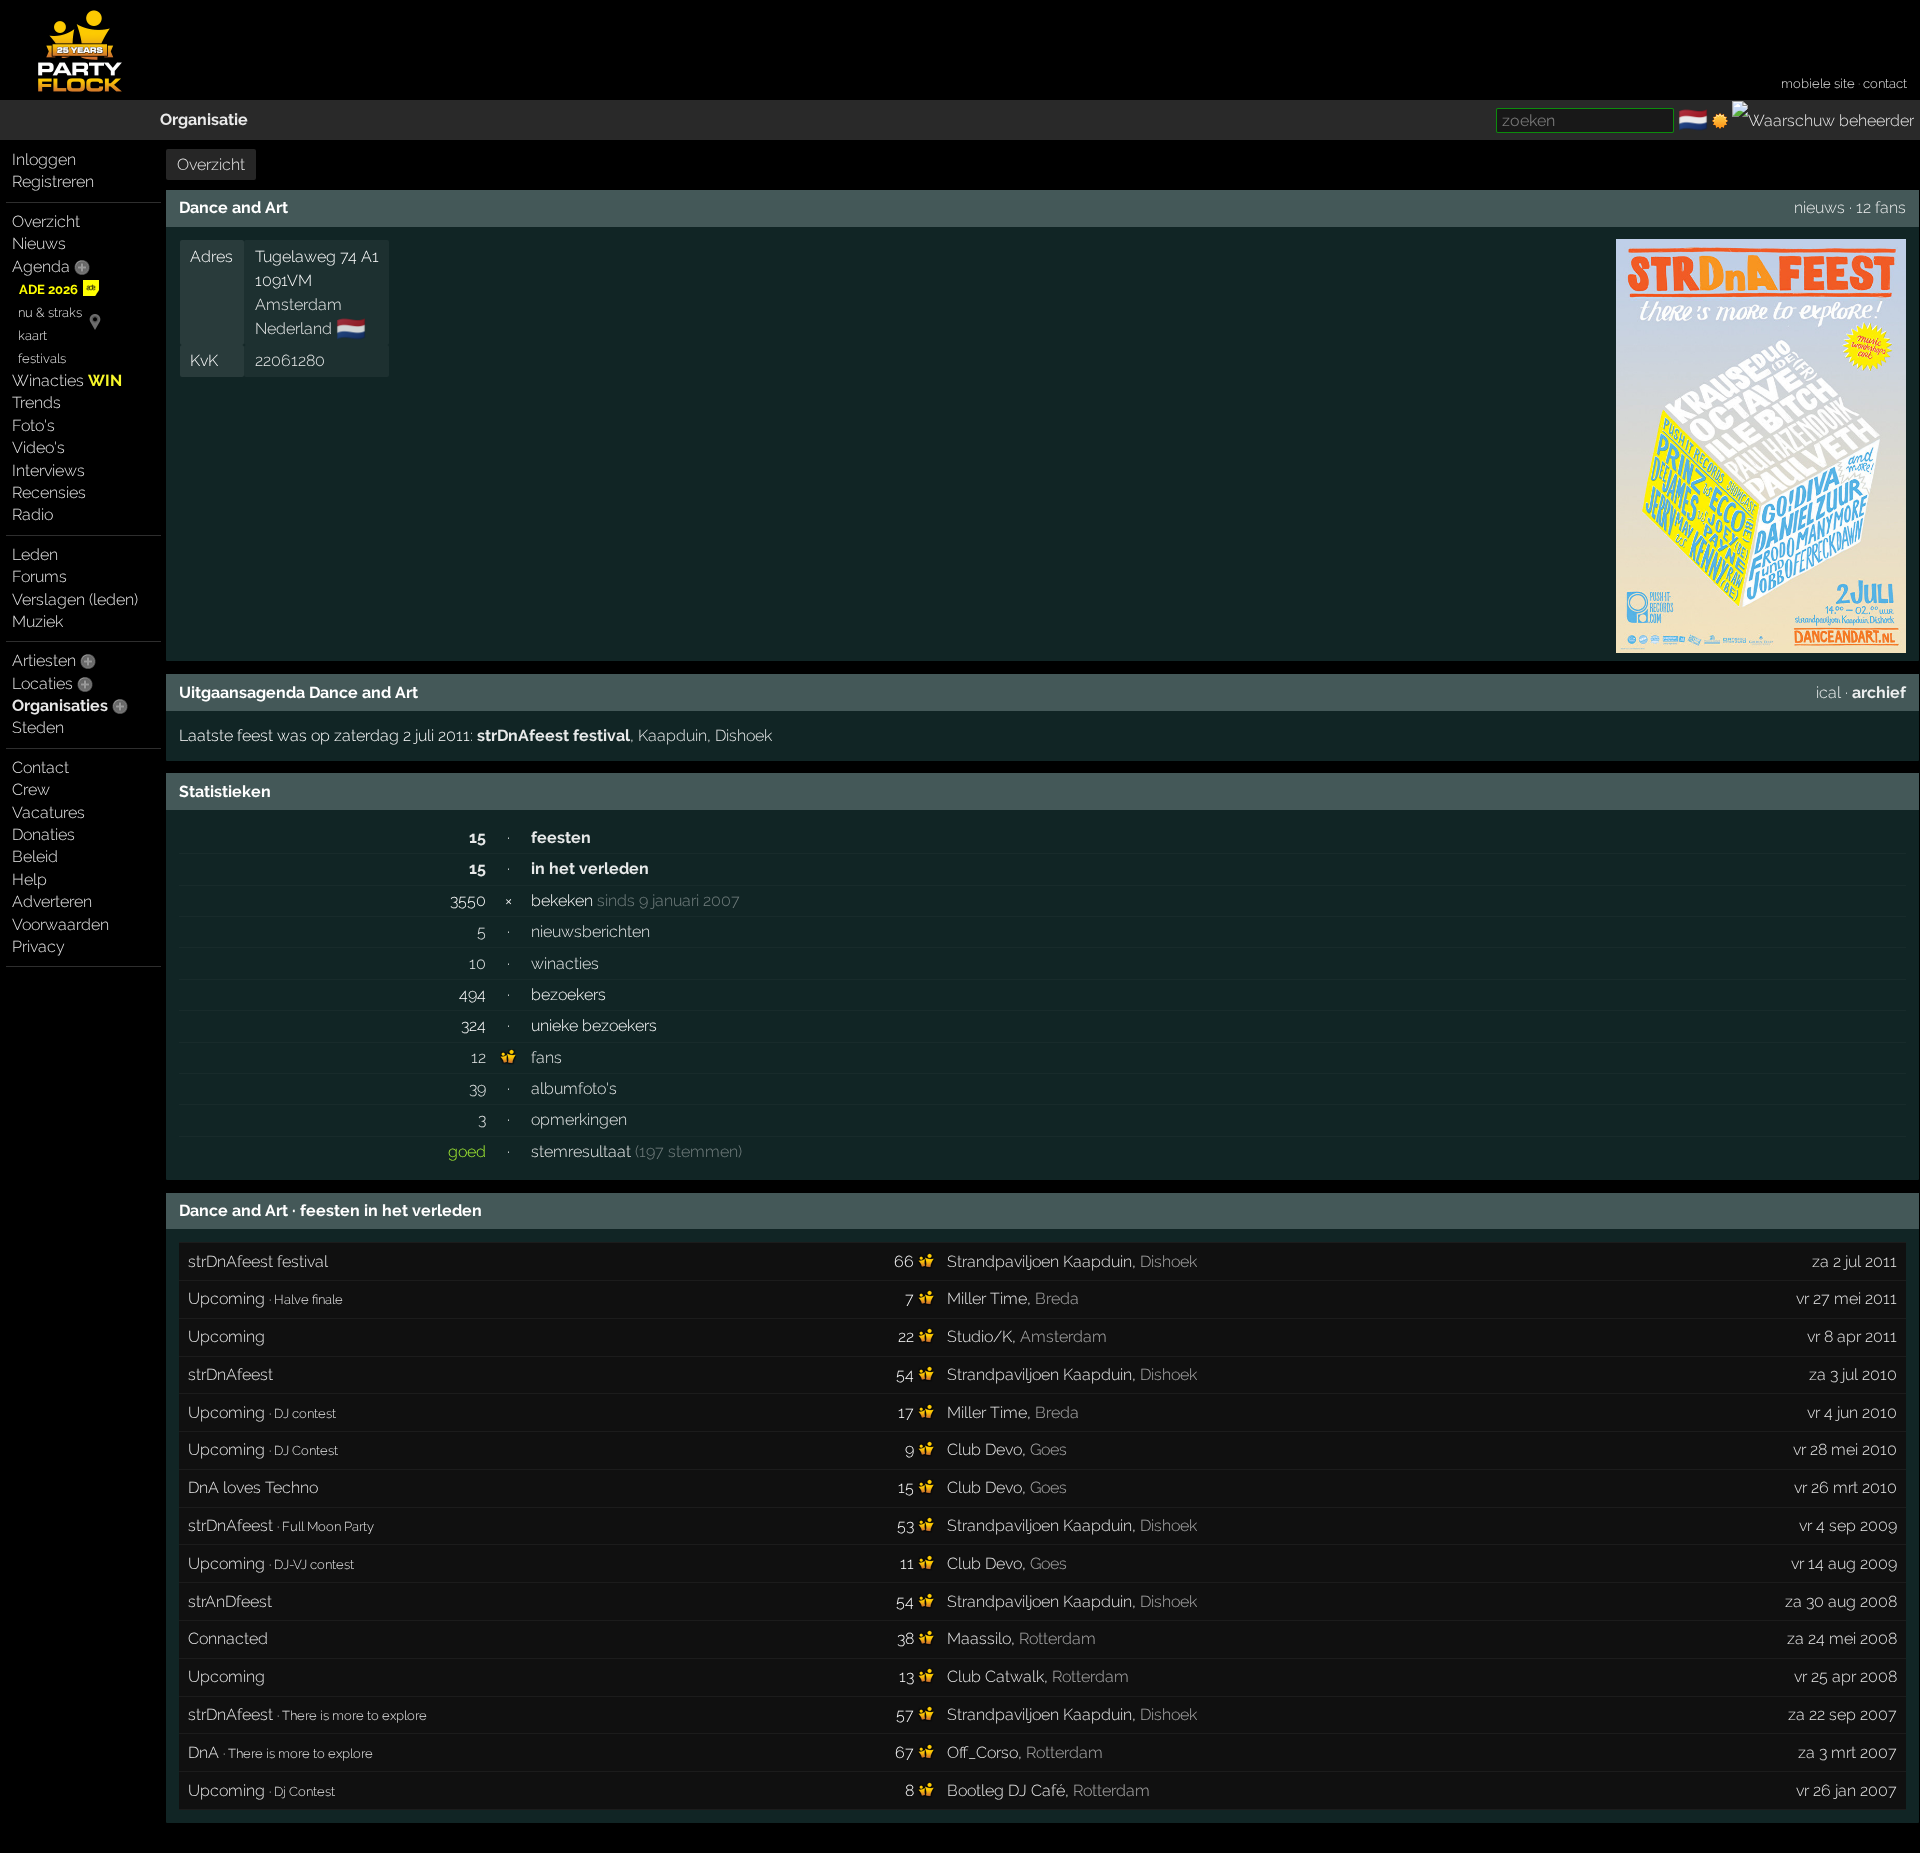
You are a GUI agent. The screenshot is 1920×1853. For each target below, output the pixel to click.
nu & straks (50, 312)
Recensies (49, 492)
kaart (32, 335)
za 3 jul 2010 (1853, 1374)
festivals (42, 358)
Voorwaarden (60, 924)
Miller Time (987, 1298)
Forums (39, 576)
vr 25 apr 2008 (1845, 1676)
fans (546, 1057)
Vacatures (48, 812)
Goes (1048, 1449)
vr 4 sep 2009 (1848, 1525)
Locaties (42, 683)
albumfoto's (574, 1088)
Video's (38, 447)
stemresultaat (581, 1151)
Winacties (67, 380)
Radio (32, 514)
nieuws (1819, 207)
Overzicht (46, 221)
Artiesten (44, 660)
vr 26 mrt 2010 (1845, 1487)
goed (467, 1151)
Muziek (37, 621)
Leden (35, 554)
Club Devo (984, 1449)
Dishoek (743, 735)
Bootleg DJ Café (1006, 1790)
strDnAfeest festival (553, 735)
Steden (38, 727)
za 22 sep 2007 (1842, 1714)
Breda (1057, 1298)
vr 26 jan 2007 (1846, 1790)
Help (29, 879)
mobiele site (1818, 83)
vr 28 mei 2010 (1845, 1449)
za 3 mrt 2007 (1847, 1752)
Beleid (35, 856)
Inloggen (44, 159)
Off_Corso (982, 1752)
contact (1885, 83)
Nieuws (39, 243)
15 (477, 837)
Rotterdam (1057, 1638)
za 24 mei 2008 (1842, 1638)
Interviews (48, 470)
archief (1879, 692)
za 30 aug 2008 (1841, 1601)
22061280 (290, 360)
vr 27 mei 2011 (1846, 1298)
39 (477, 1088)
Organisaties (60, 705)
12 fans (1881, 207)
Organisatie (204, 119)
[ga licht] (1720, 121)
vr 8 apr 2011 (1852, 1336)
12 (478, 1057)
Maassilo (979, 1638)
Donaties (43, 834)
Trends (36, 402)
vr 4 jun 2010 (1852, 1412)
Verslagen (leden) (75, 599)
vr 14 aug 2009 (1844, 1563)
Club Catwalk (995, 1676)
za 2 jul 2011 (1854, 1261)
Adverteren (52, 901)
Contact (40, 767)
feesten (561, 837)
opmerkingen (579, 1119)
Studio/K (979, 1336)
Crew (31, 789)
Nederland (293, 328)
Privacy (38, 946)
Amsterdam (298, 304)
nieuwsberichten (590, 931)
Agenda (41, 266)
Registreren (53, 181)
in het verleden (590, 868)
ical (1828, 692)
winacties (565, 963)
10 (477, 963)
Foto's (33, 425)
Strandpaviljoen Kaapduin (1039, 1261)
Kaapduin (672, 735)
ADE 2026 (48, 289)
